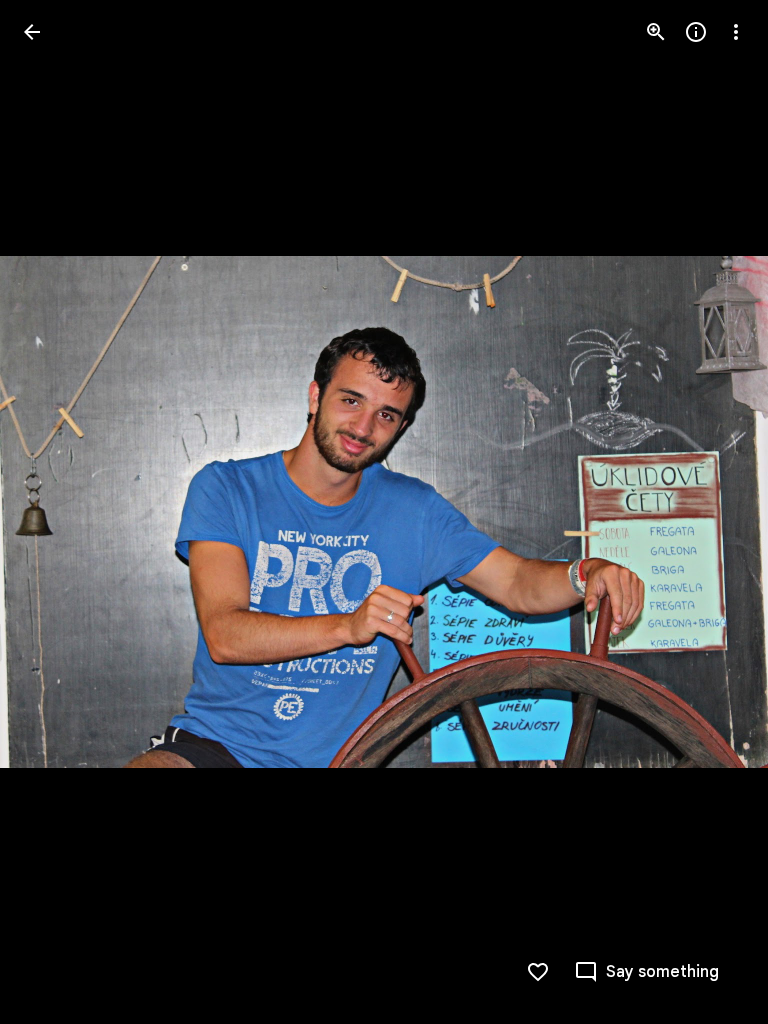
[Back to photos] (32, 32)
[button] (56, 512)
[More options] (736, 32)
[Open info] (696, 32)
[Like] (538, 972)
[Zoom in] (656, 32)
